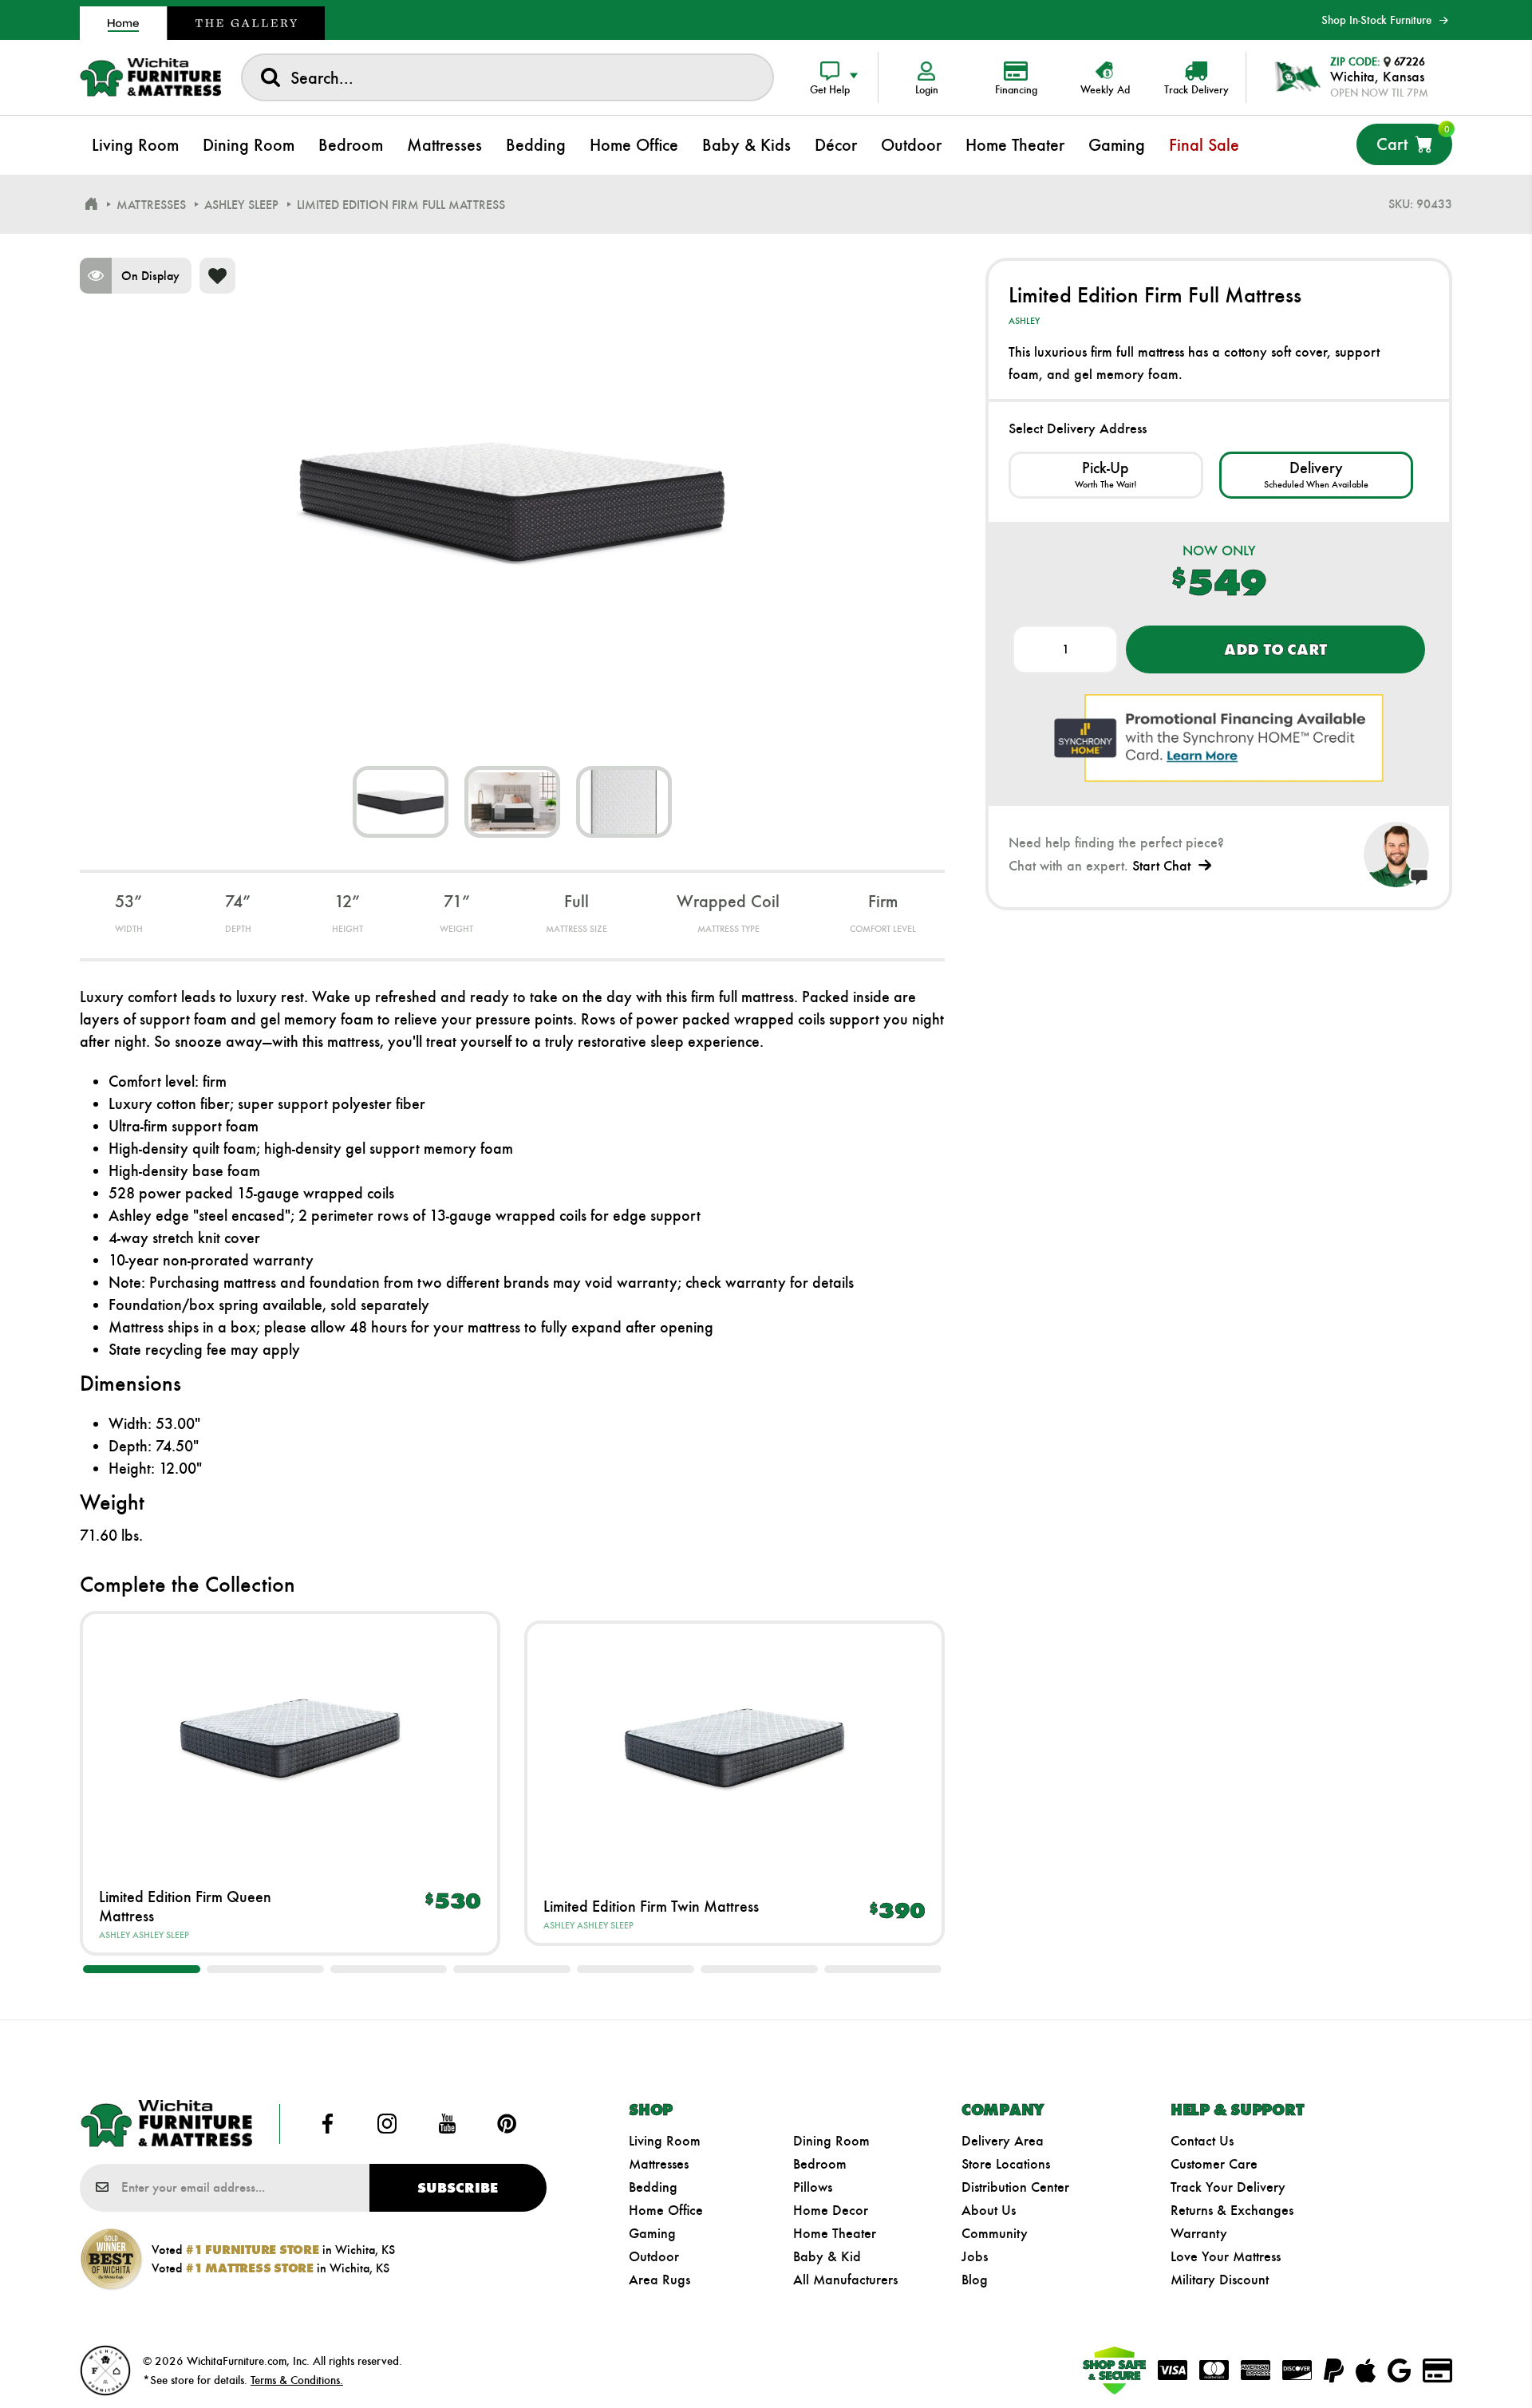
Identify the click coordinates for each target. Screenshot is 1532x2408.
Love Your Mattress (1226, 2256)
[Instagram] (388, 2124)
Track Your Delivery (1228, 2187)
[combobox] (507, 77)
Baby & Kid (827, 2256)
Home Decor (831, 2210)
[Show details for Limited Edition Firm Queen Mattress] (290, 1738)
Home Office (666, 2210)
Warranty (1199, 2233)
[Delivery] (1316, 475)
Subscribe (458, 2188)
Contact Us (1202, 2141)
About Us (989, 2210)
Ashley (115, 1935)
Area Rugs (659, 2280)
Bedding (653, 2187)
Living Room (665, 2141)
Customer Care (1214, 2164)
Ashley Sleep (161, 1935)
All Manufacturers (845, 2280)
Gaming (652, 2233)
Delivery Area (1003, 2141)
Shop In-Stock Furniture (1376, 20)
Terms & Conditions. (297, 2380)
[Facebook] (328, 2124)
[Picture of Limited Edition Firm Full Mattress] (401, 802)
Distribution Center (1015, 2187)
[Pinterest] (507, 2124)
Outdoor (654, 2256)
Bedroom (820, 2164)
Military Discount (1220, 2280)
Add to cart (1275, 649)
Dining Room (831, 2141)
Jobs (975, 2256)
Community (995, 2233)
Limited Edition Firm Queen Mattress (185, 1906)
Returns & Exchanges (1232, 2210)
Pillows (813, 2187)
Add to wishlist (217, 276)
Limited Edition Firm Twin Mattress (651, 1906)
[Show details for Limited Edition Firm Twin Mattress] (734, 1748)
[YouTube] (447, 2124)
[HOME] (91, 204)
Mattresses (659, 2164)
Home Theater (835, 2233)
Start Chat (1161, 866)
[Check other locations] (1106, 475)
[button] (142, 1969)
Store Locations (1006, 2164)
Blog (975, 2280)
